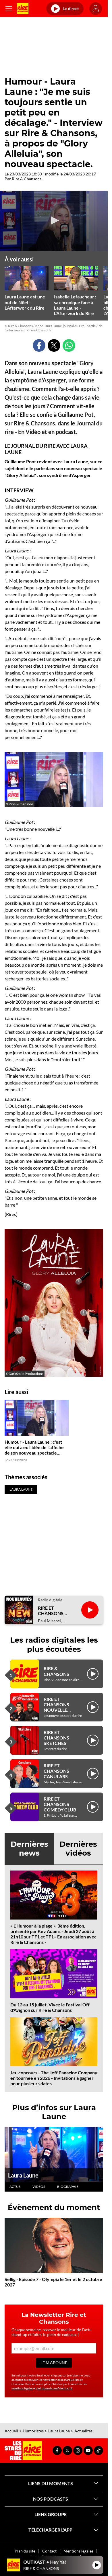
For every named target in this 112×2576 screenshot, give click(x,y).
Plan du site (25, 2551)
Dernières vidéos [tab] (78, 1849)
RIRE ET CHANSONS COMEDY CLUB (60, 1804)
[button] (54, 220)
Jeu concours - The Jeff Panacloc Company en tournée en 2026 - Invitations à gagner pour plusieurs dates (54, 2078)
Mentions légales (78, 2551)
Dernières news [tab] (29, 1849)
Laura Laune (23, 2175)
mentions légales (22, 2388)
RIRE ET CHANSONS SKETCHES (56, 1738)
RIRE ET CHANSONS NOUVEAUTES (53, 1611)
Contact (49, 2551)
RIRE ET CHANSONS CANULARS (56, 1771)
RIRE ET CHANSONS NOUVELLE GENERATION (58, 1707)
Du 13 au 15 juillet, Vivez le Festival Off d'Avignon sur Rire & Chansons (50, 2007)
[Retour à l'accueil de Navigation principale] (23, 9)
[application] (54, 221)
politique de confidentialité (54, 2388)
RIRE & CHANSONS (56, 1671)
